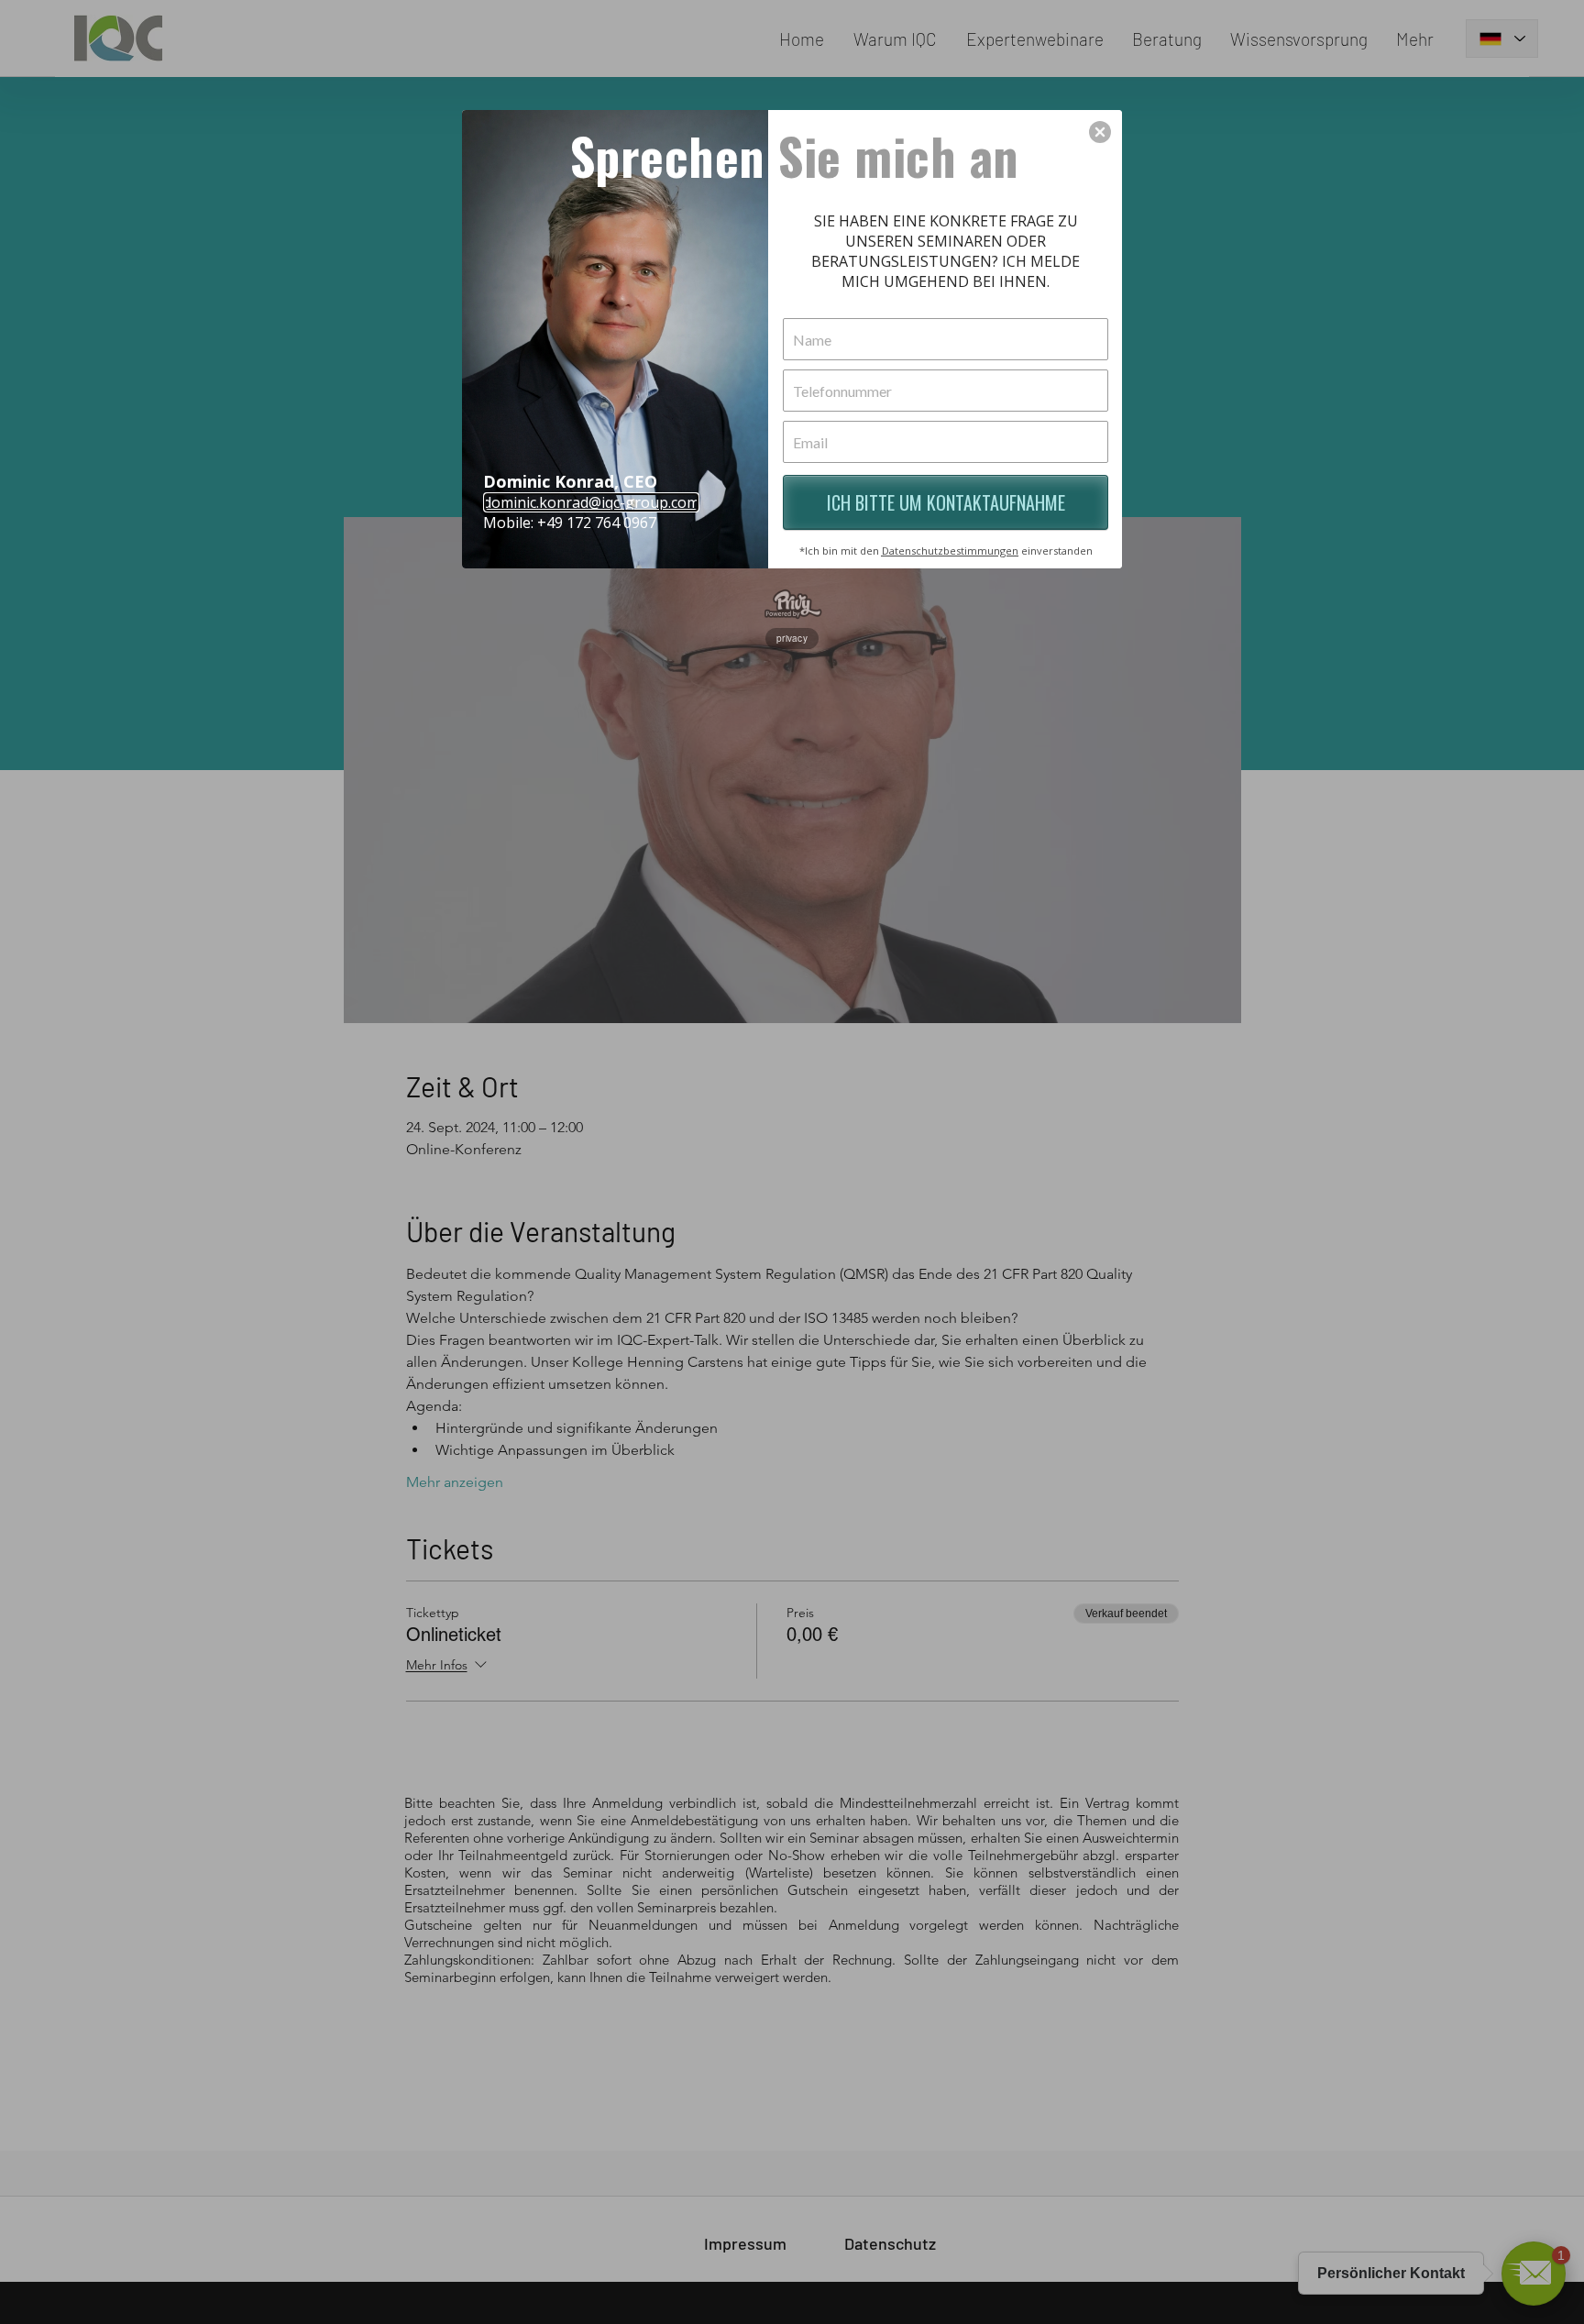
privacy (792, 638)
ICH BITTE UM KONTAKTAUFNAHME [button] (946, 502)
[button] (1100, 132)
